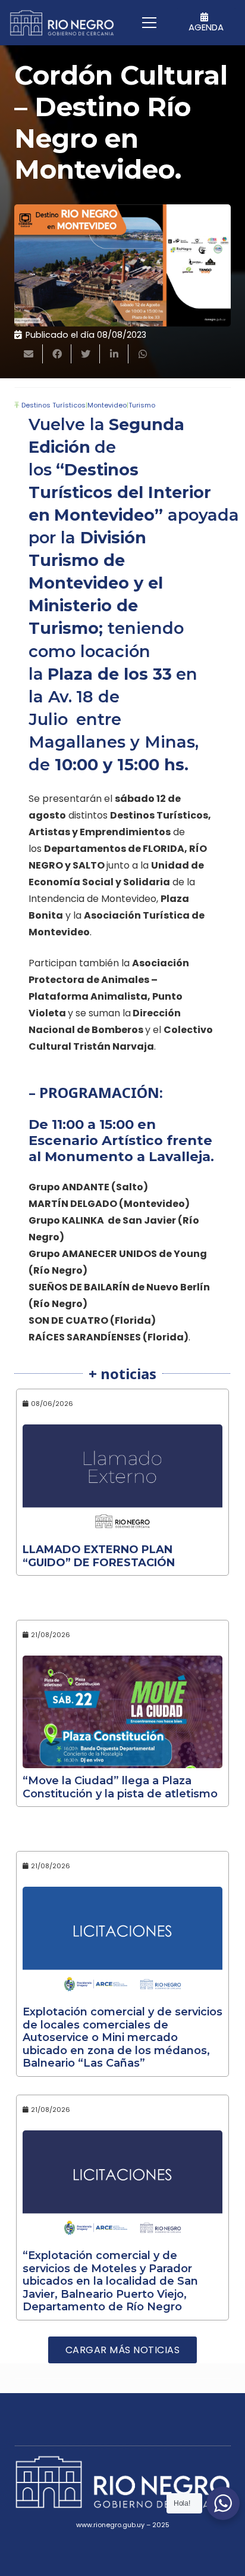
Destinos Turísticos (54, 405)
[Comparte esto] (57, 354)
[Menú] (149, 23)
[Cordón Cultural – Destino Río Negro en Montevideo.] (122, 265)
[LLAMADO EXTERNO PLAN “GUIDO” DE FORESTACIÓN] (122, 1481)
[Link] (62, 23)
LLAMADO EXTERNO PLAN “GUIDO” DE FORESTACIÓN (99, 1556)
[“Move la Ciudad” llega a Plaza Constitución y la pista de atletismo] (122, 1712)
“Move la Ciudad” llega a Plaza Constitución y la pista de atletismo (120, 1787)
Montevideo (107, 405)
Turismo (142, 405)
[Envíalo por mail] (29, 354)
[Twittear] (86, 354)
